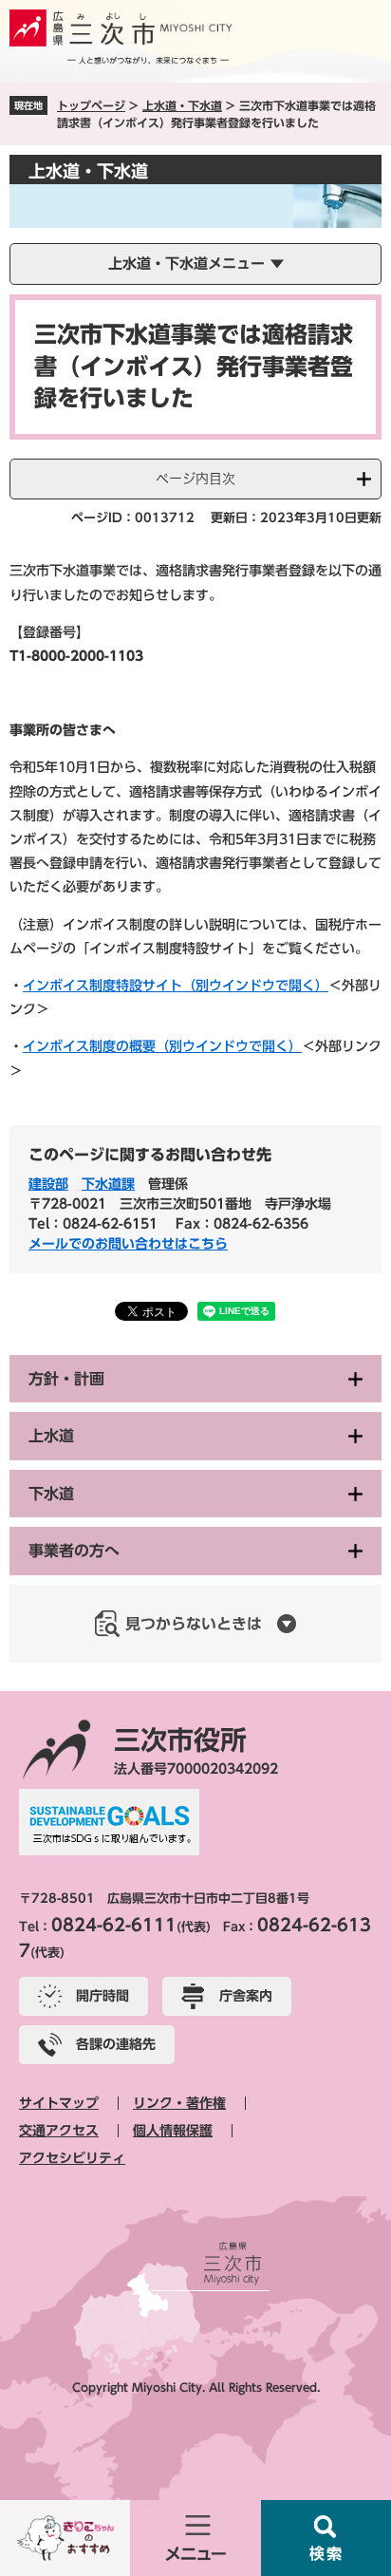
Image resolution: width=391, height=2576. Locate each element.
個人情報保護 (173, 2131)
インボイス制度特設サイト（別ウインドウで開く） (176, 986)
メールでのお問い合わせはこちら (128, 1244)
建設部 (48, 1184)
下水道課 (108, 1184)
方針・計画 (66, 1379)
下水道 (51, 1494)
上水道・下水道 (182, 105)
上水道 (51, 1436)
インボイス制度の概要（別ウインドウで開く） (162, 1046)
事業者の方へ (74, 1551)
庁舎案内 (246, 1996)
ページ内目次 (195, 479)
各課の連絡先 (116, 2044)
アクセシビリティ (72, 2158)
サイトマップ (59, 2103)
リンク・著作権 (179, 2103)
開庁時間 (102, 1996)
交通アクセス (59, 2131)
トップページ (91, 105)
